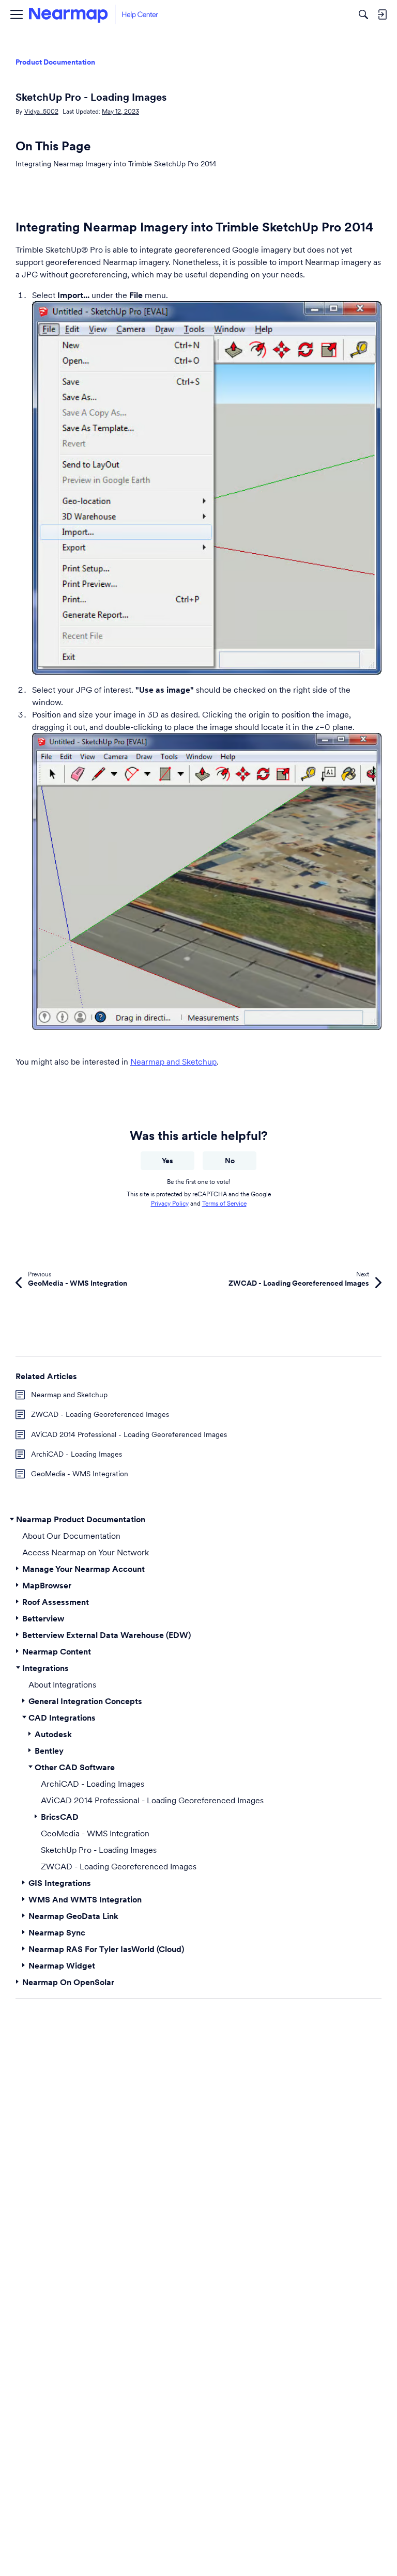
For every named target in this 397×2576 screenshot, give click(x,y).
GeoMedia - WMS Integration (80, 1474)
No (230, 1161)
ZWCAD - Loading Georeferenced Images (100, 1414)
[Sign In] (382, 14)
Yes (167, 1161)
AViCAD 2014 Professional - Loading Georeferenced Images (129, 1434)
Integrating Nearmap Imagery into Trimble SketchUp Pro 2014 (116, 164)
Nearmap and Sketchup (173, 1061)
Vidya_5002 (41, 111)
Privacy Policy (170, 1203)
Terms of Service (224, 1203)
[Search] (363, 14)
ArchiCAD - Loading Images (77, 1454)
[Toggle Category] (12, 1519)
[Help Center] (94, 14)
